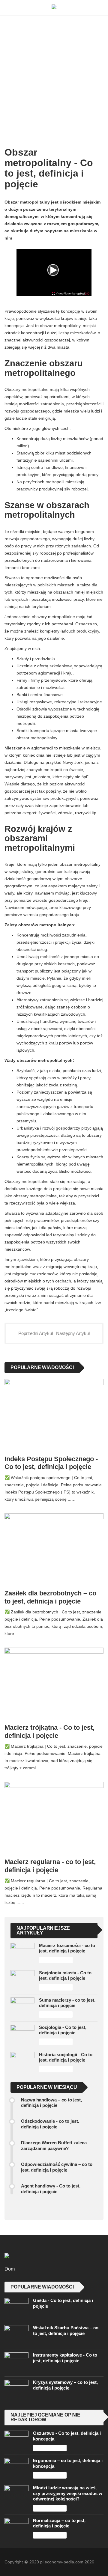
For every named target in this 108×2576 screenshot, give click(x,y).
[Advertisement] (54, 66)
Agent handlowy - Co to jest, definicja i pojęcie (51, 2189)
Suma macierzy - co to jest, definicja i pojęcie (67, 2003)
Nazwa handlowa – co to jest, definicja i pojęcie (51, 2102)
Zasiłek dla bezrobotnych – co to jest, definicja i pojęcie (50, 1597)
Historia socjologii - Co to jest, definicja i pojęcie (66, 2057)
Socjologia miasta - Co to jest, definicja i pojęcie (65, 1975)
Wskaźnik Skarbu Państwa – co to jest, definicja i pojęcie (66, 2330)
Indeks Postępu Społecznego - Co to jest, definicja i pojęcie (51, 1463)
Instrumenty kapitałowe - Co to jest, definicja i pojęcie (65, 2358)
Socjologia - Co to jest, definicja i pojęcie (63, 2030)
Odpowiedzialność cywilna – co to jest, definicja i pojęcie (57, 2167)
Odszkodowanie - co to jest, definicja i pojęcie (50, 2124)
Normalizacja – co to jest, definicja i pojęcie (59, 2523)
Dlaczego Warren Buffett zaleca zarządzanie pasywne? (54, 2145)
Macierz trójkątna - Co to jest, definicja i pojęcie (49, 1732)
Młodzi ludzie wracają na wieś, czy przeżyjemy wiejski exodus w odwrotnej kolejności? (68, 2493)
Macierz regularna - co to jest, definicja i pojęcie (50, 1866)
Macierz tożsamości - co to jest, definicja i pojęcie (67, 1948)
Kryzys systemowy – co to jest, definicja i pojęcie (65, 2385)
